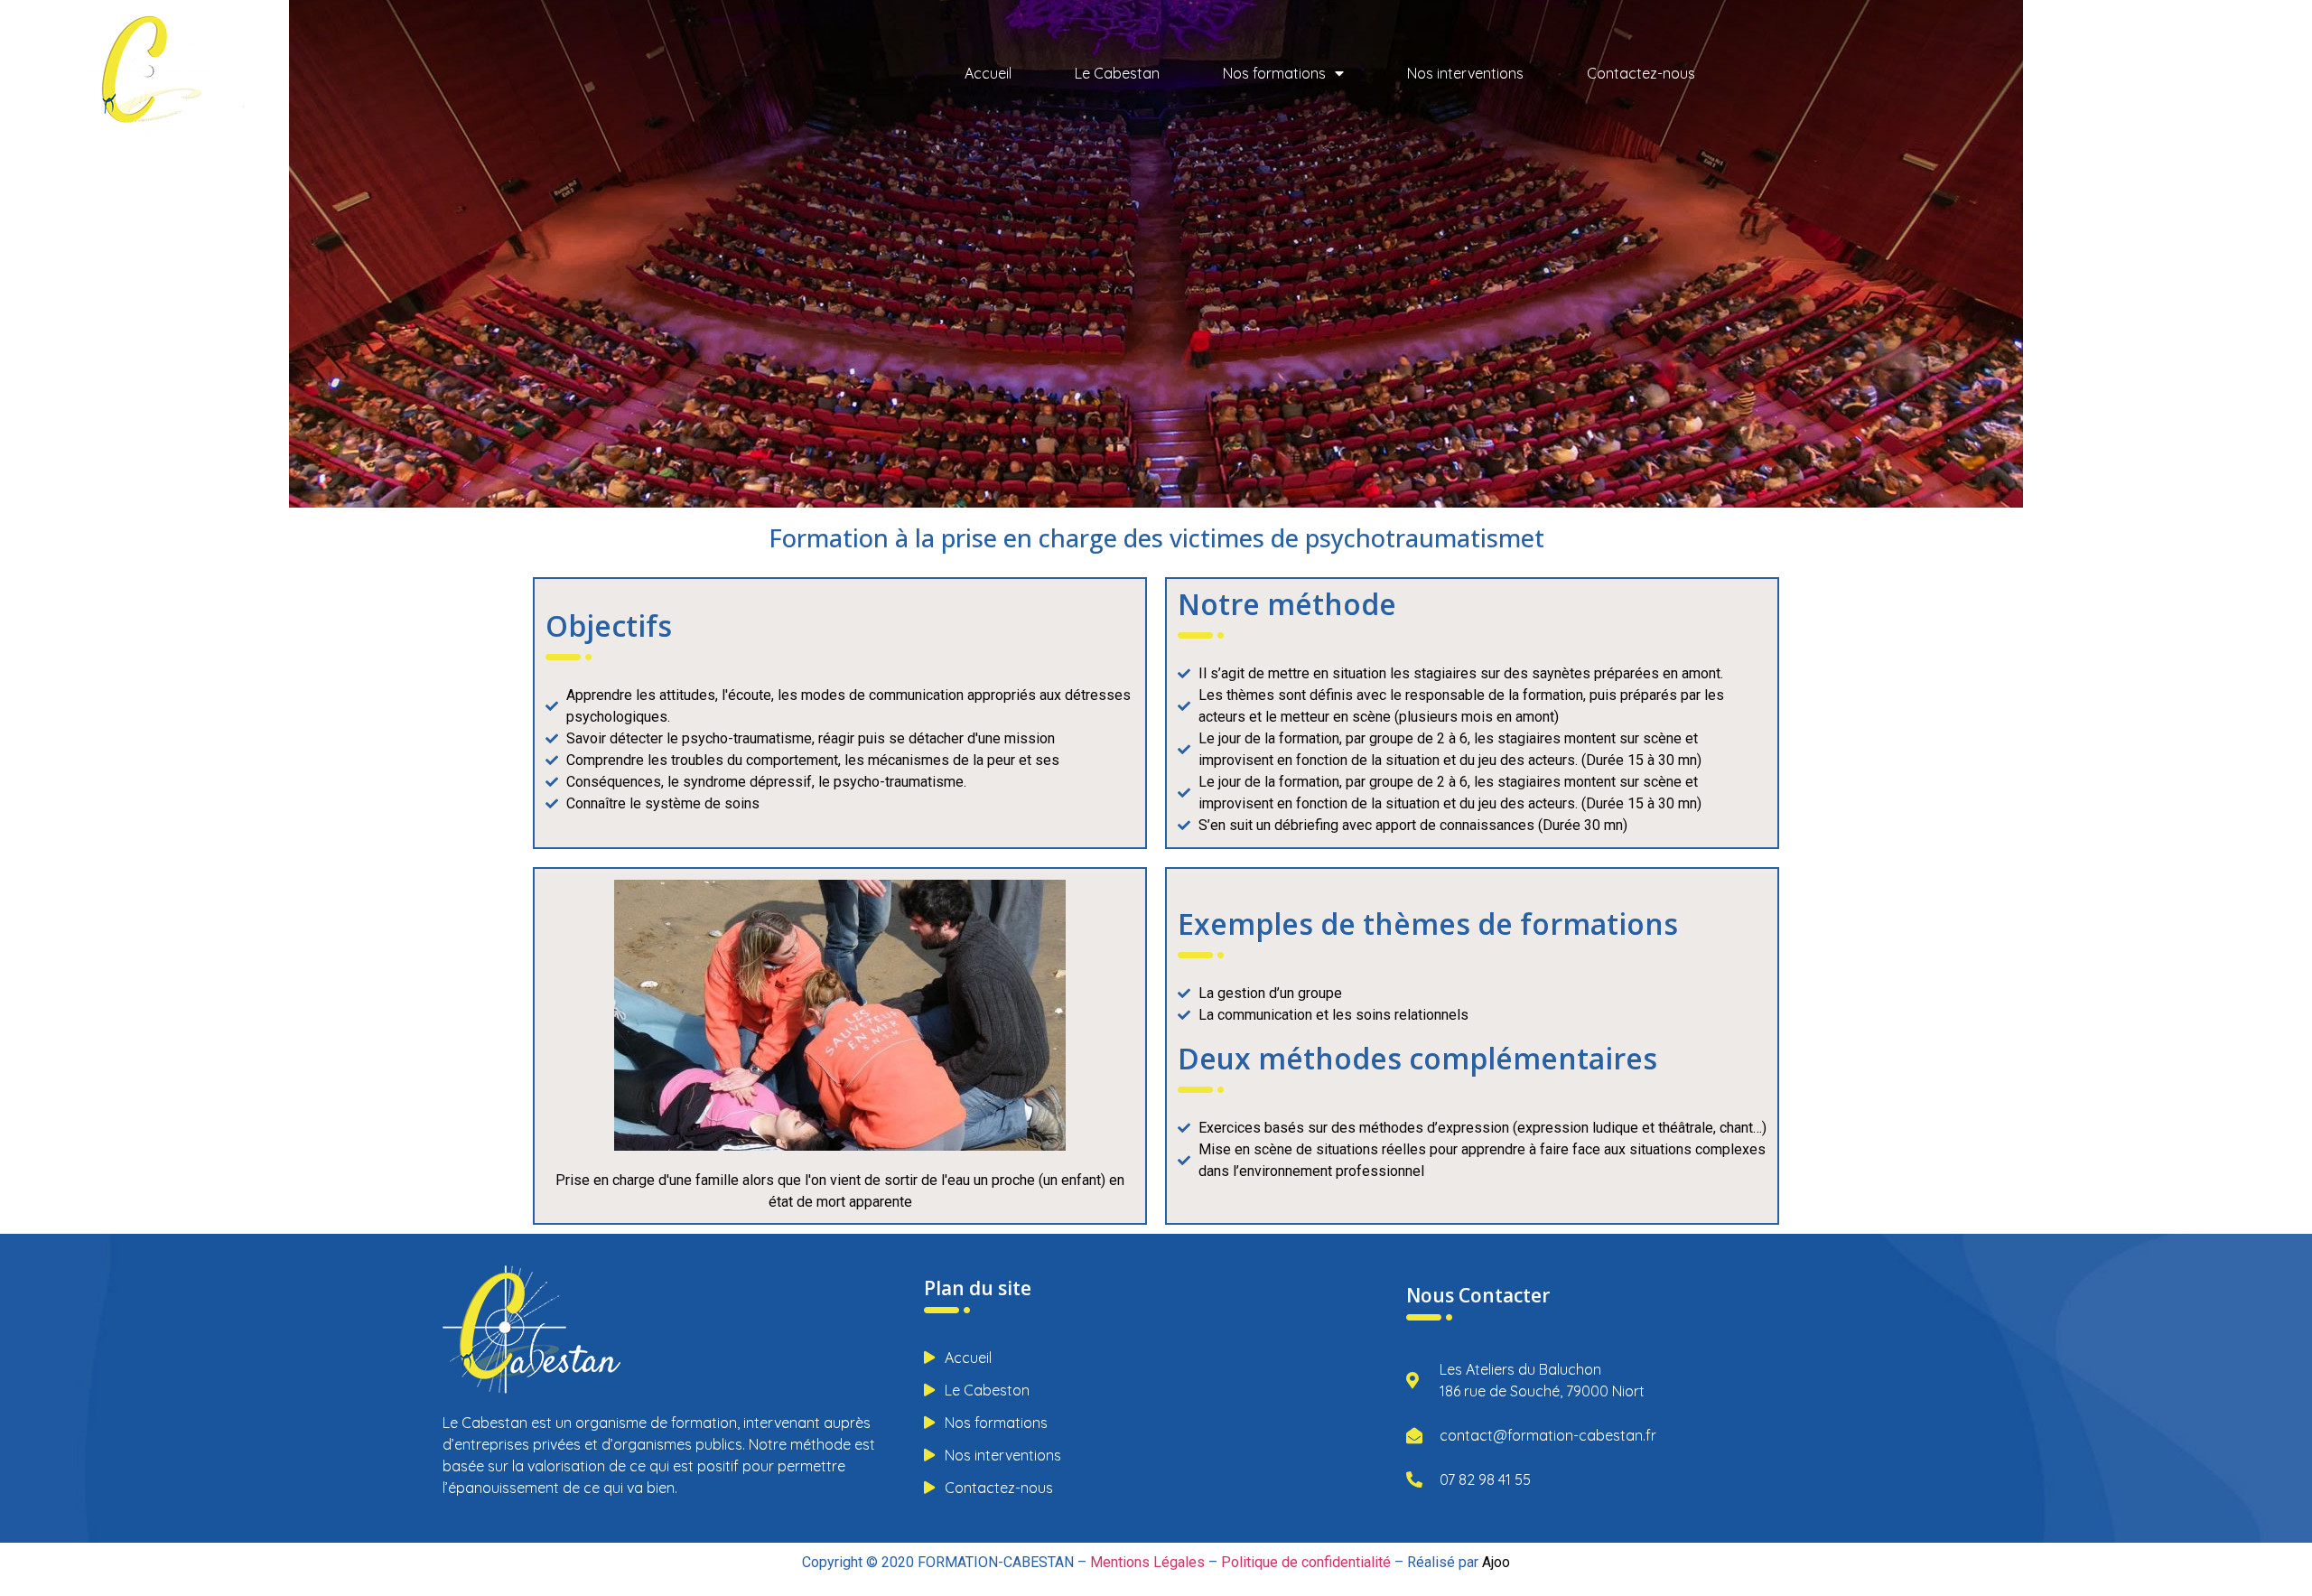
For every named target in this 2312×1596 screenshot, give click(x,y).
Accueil (988, 73)
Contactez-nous (1641, 73)
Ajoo (1496, 1562)
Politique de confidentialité (1306, 1562)
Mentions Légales (1147, 1562)
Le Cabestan (1117, 73)
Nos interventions (1465, 73)
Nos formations (1274, 73)
